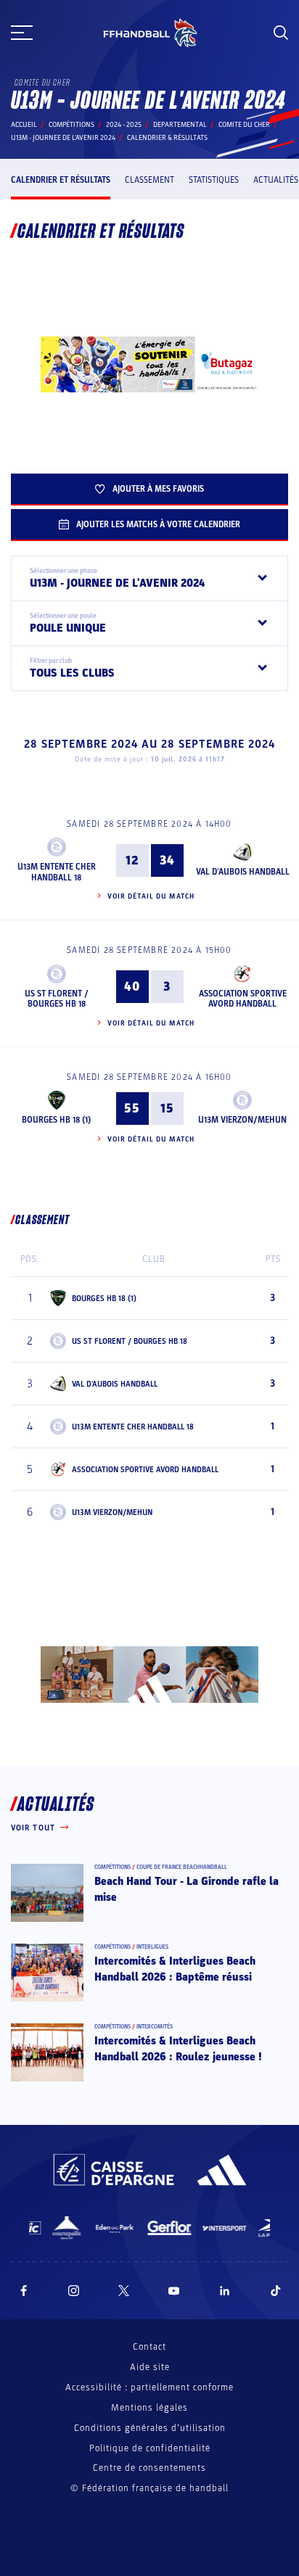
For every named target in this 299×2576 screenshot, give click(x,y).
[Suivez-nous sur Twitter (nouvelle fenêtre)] (124, 2291)
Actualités (276, 180)
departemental (180, 125)
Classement (149, 180)
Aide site (150, 2367)
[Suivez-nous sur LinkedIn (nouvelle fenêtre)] (225, 2291)
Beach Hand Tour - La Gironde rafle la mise (187, 1889)
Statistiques (214, 180)
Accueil (24, 125)
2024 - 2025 (124, 125)
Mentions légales (149, 2408)
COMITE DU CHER (244, 125)
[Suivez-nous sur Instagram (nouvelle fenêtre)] (74, 2291)
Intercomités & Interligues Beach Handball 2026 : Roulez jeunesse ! (178, 2049)
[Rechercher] (281, 33)
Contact (149, 2347)
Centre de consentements (149, 2468)
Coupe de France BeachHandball (182, 1867)
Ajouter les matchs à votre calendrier (158, 524)
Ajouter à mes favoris (158, 489)
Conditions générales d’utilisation (150, 2428)
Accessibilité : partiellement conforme (149, 2387)
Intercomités (155, 2027)
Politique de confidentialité (150, 2448)
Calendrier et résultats (61, 180)
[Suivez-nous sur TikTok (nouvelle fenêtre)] (276, 2291)
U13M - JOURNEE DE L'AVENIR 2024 (63, 138)
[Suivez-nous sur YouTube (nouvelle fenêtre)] (174, 2291)
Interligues (152, 1947)
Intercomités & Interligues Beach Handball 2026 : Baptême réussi (175, 1969)
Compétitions (71, 125)
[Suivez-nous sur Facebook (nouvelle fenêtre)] (24, 2291)
